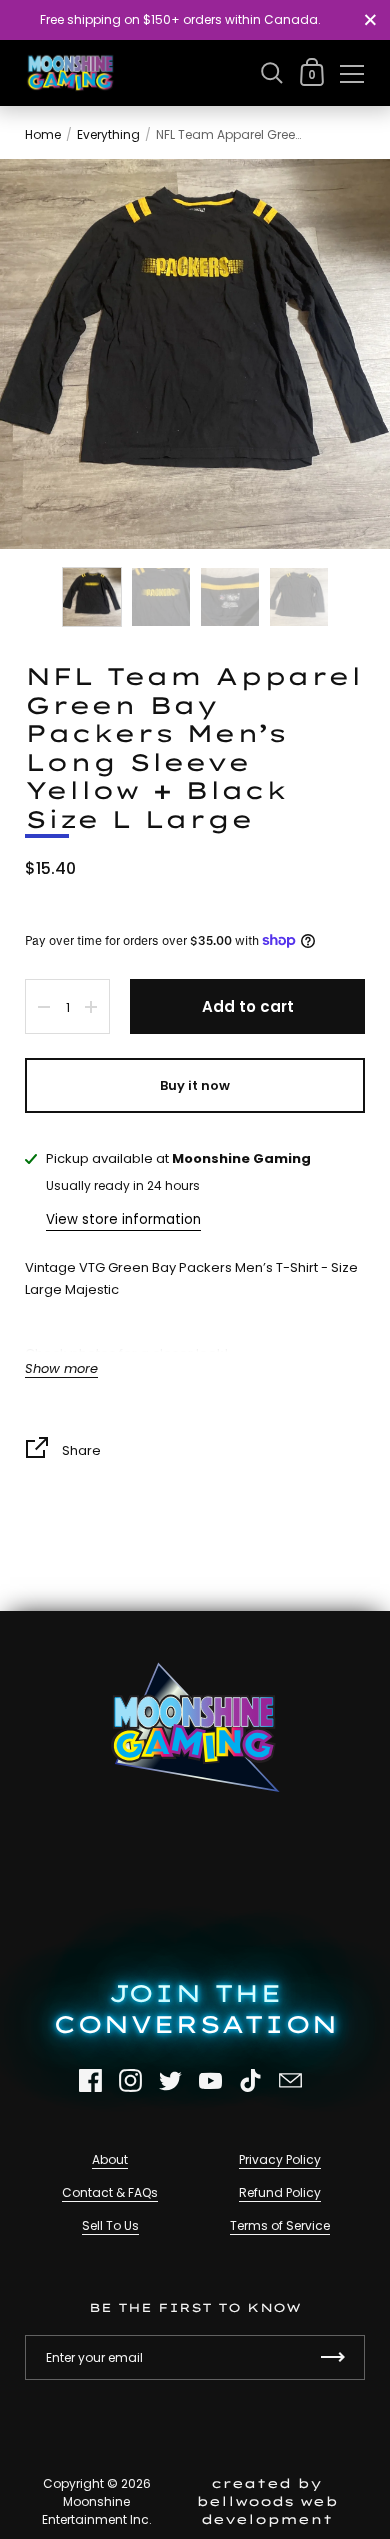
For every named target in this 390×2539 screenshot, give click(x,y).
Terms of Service (280, 2225)
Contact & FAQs (110, 2192)
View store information (123, 1219)
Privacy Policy (280, 2159)
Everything (108, 134)
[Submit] (333, 2357)
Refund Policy (280, 2192)
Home (43, 134)
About (110, 2159)
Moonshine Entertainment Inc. (97, 2510)
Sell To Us (110, 2225)
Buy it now (195, 1085)
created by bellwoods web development (267, 2501)
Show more (61, 1369)
